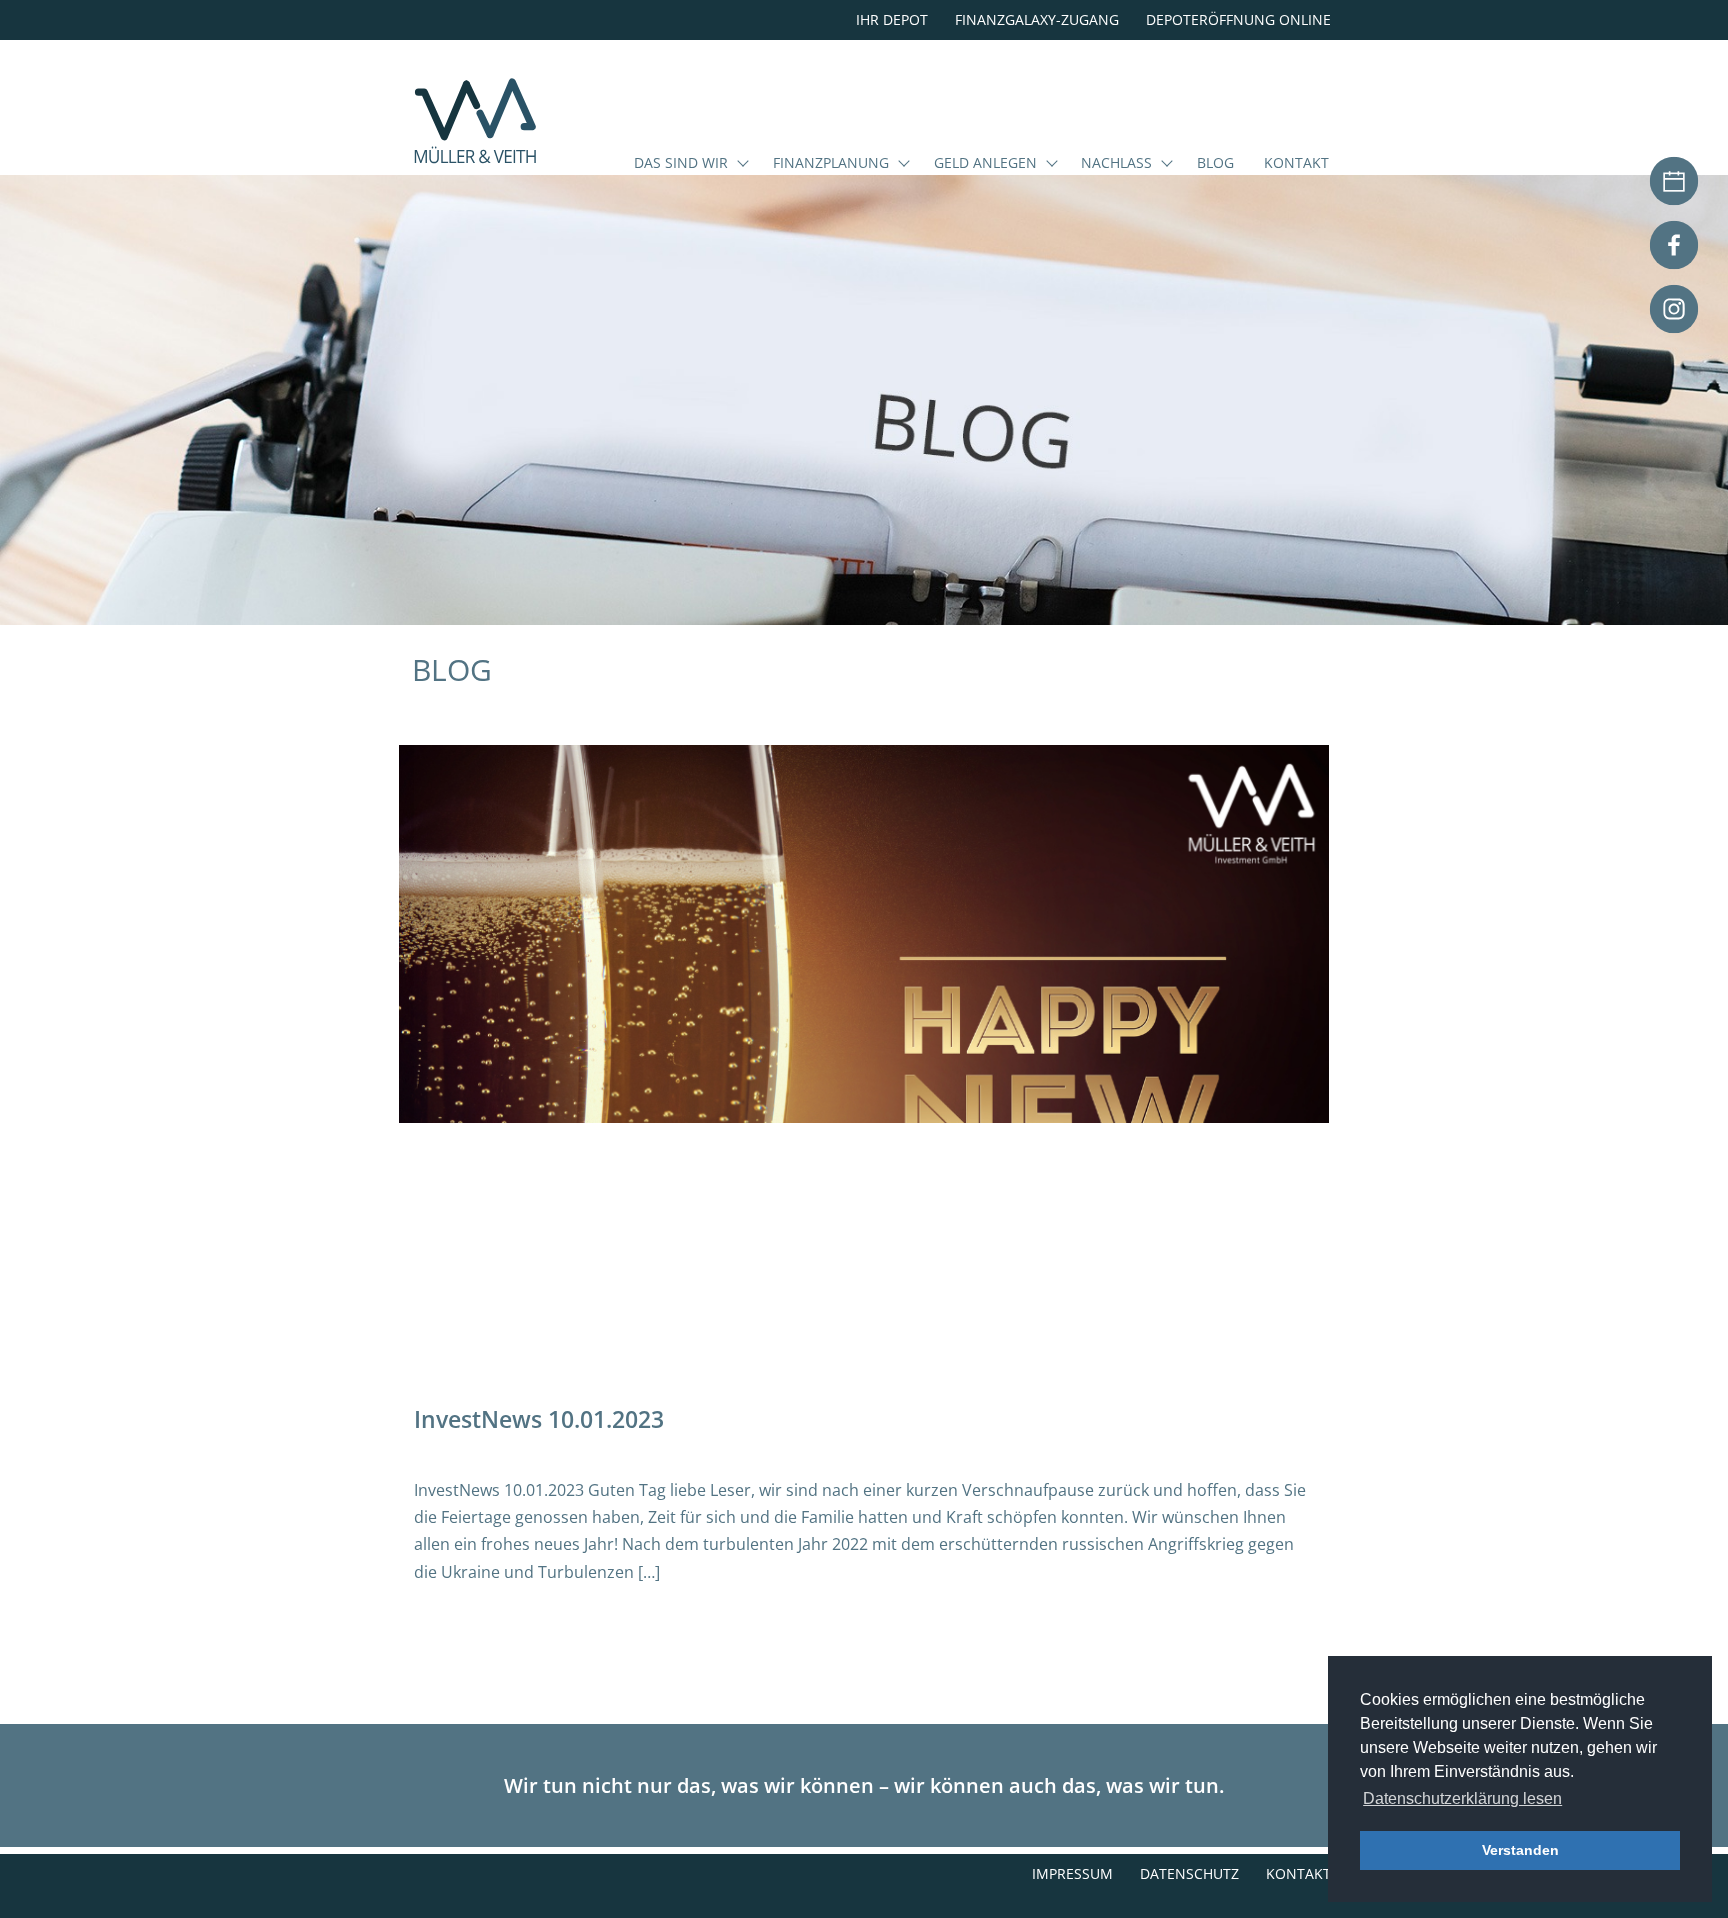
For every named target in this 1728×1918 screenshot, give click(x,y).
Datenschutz (1189, 1873)
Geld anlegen (985, 164)
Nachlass (1116, 164)
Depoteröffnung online (1238, 19)
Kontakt (1296, 164)
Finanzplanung (831, 164)
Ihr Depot (892, 19)
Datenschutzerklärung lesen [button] (1462, 1798)
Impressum (1072, 1873)
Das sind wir (681, 164)
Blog (1215, 164)
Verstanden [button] (1520, 1850)
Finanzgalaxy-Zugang (1037, 19)
